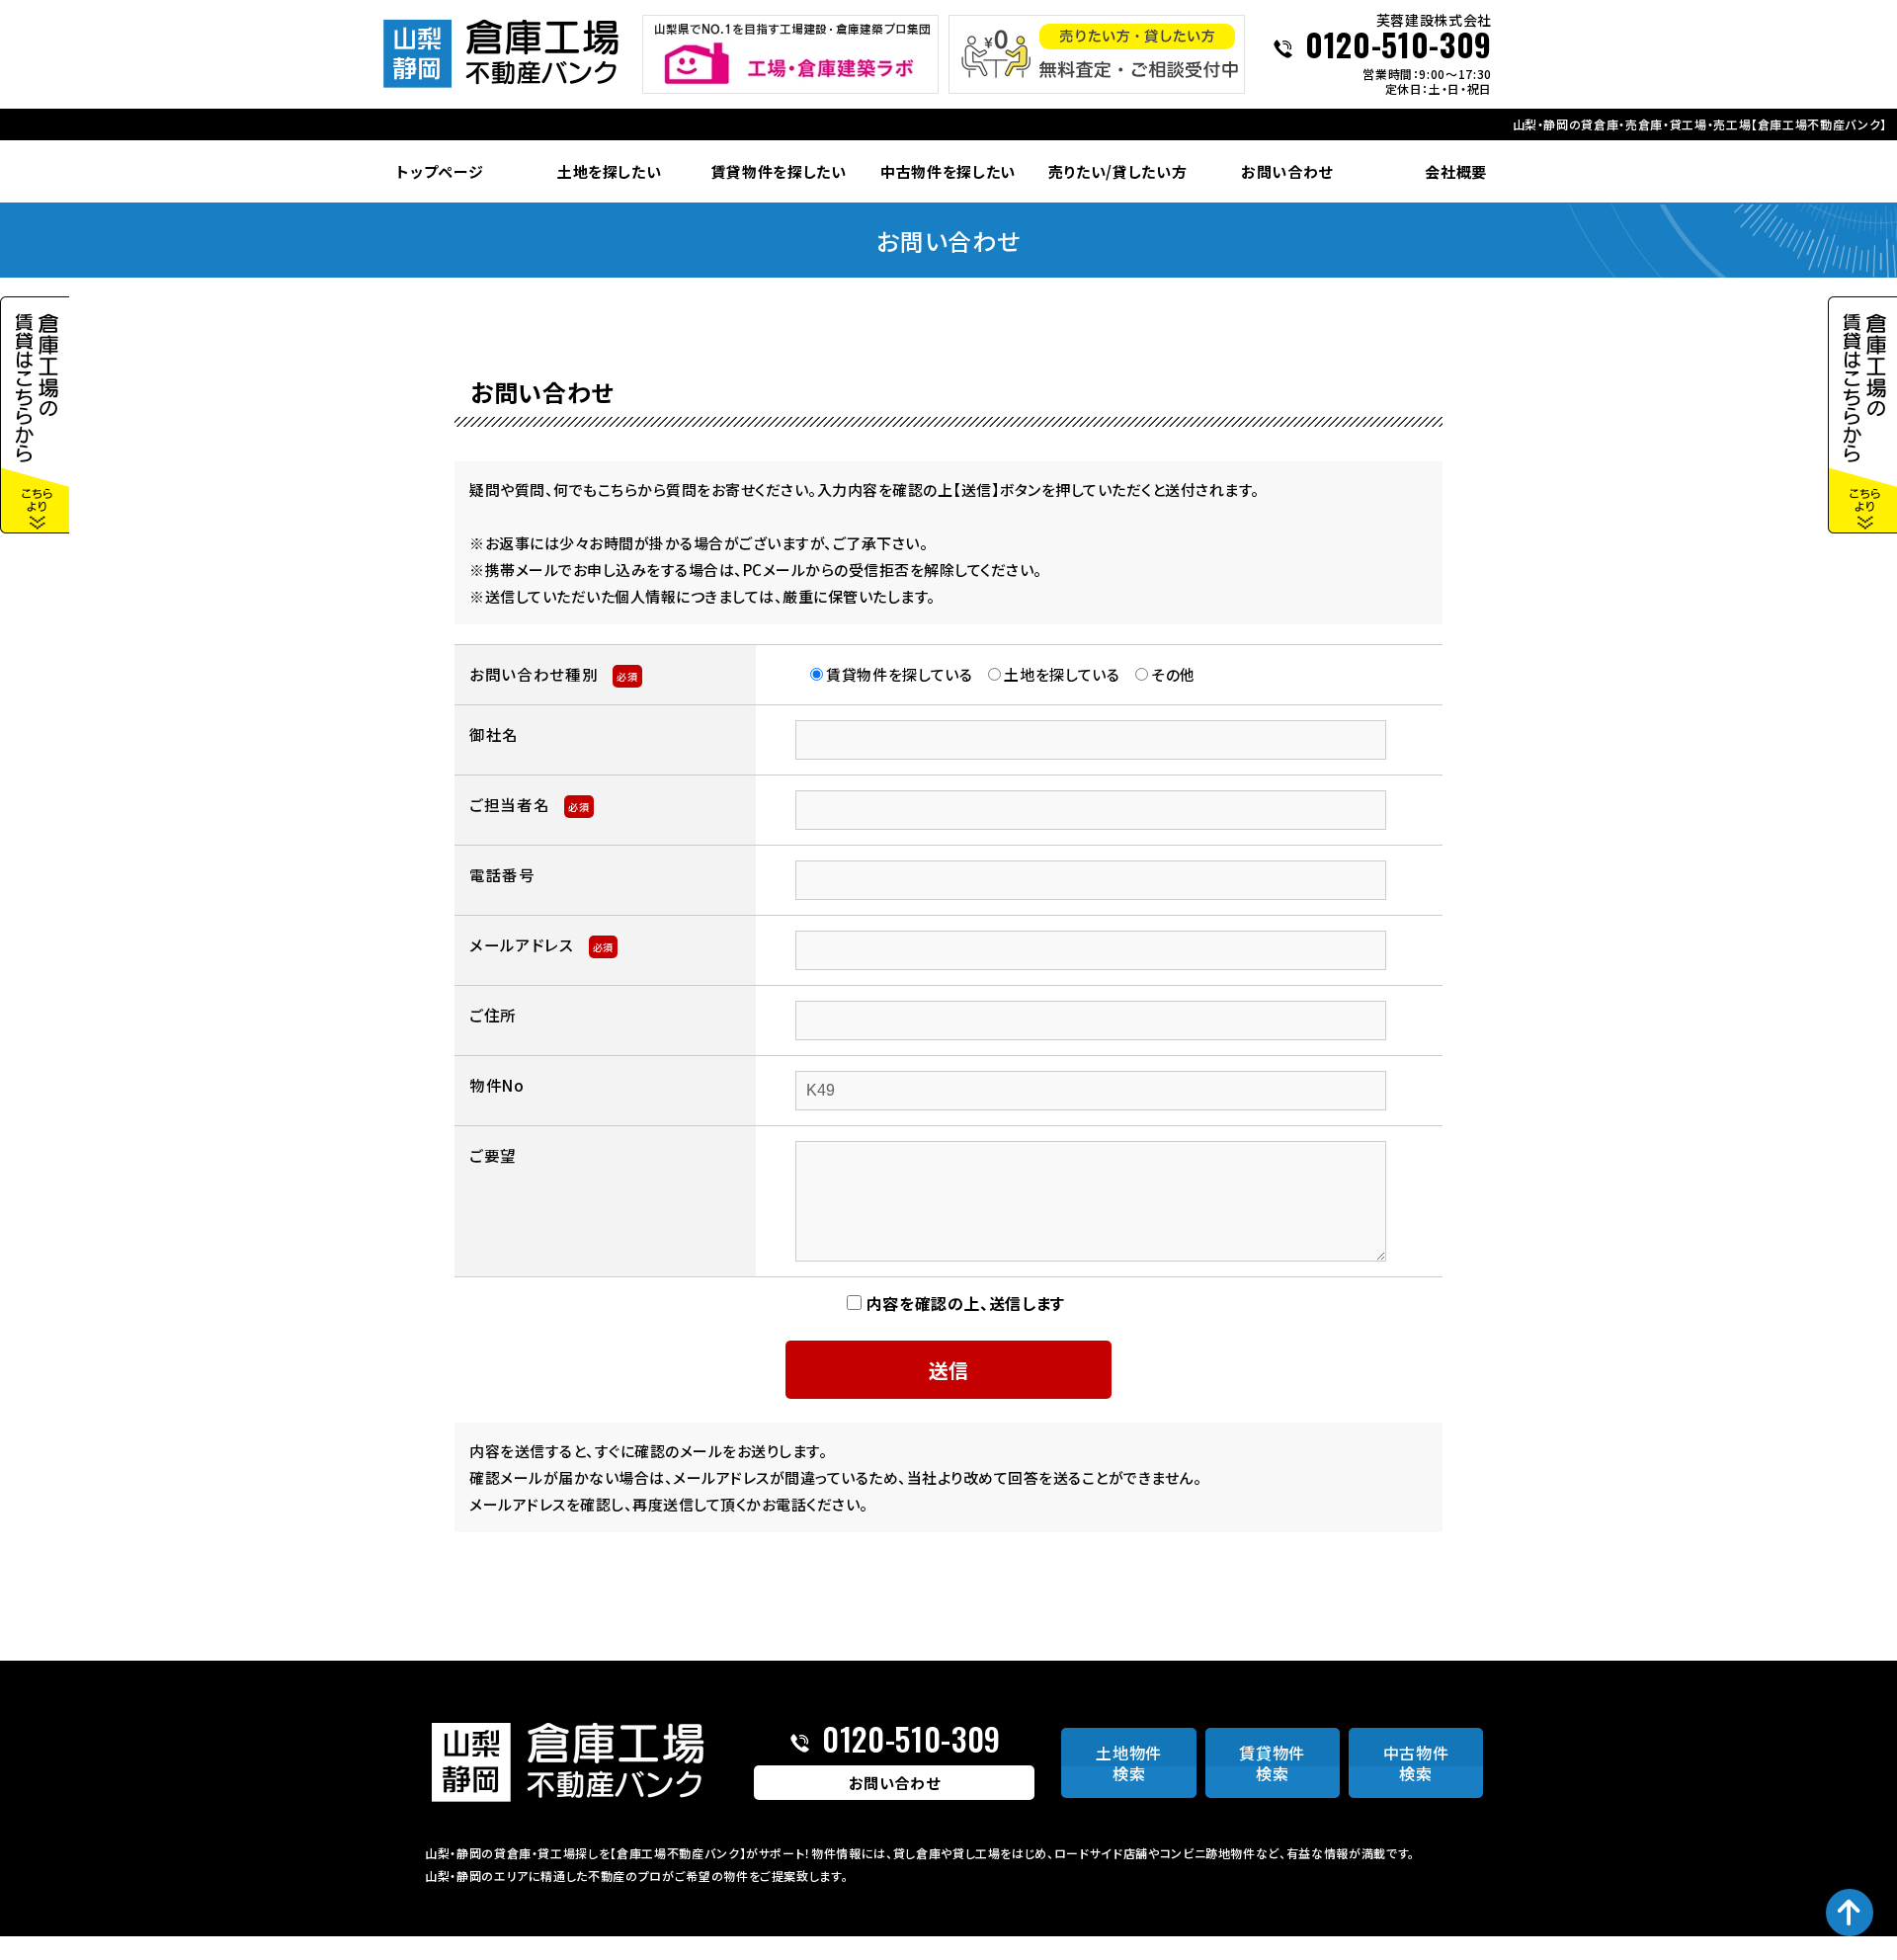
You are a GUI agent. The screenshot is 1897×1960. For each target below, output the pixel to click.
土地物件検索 (1129, 1763)
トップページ (440, 171)
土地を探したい (610, 171)
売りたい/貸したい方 (1118, 171)
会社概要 (1456, 171)
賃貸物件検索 (1272, 1763)
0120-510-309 (1399, 46)
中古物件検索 (1416, 1763)
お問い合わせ (1287, 171)
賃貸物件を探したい (779, 171)
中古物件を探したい (948, 171)
